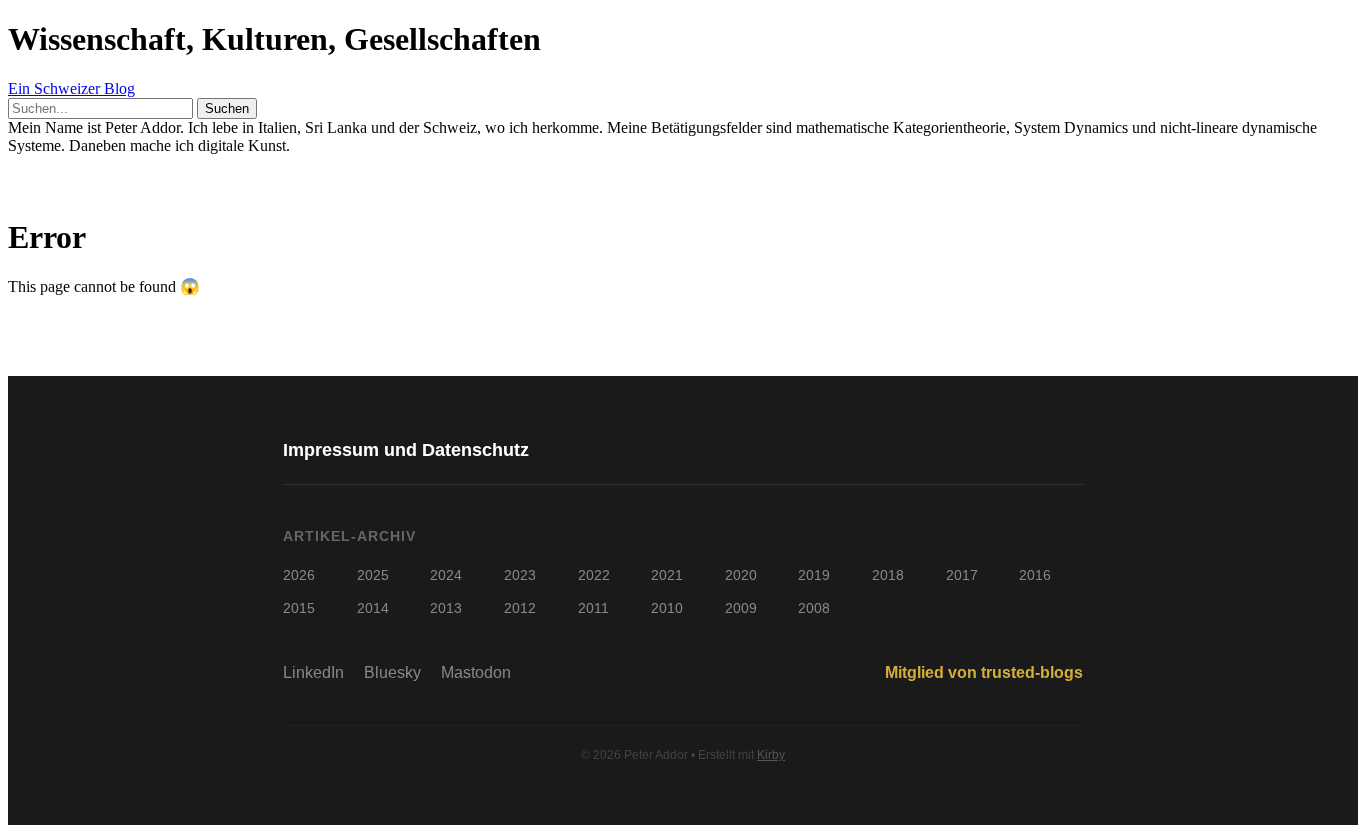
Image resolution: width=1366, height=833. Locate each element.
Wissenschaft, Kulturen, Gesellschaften (274, 39)
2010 (667, 608)
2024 (446, 575)
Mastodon (476, 672)
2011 (593, 608)
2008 (814, 608)
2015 (299, 608)
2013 (446, 608)
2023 (520, 575)
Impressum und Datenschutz (406, 450)
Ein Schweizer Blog (71, 88)
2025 (373, 575)
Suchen (227, 108)
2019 (814, 575)
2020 (741, 575)
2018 (888, 575)
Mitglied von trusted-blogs (984, 672)
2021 (667, 575)
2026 (299, 575)
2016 (1035, 575)
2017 (962, 575)
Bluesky (392, 672)
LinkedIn (313, 672)
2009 (741, 608)
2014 (373, 608)
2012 (520, 608)
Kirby (771, 755)
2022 (594, 575)
